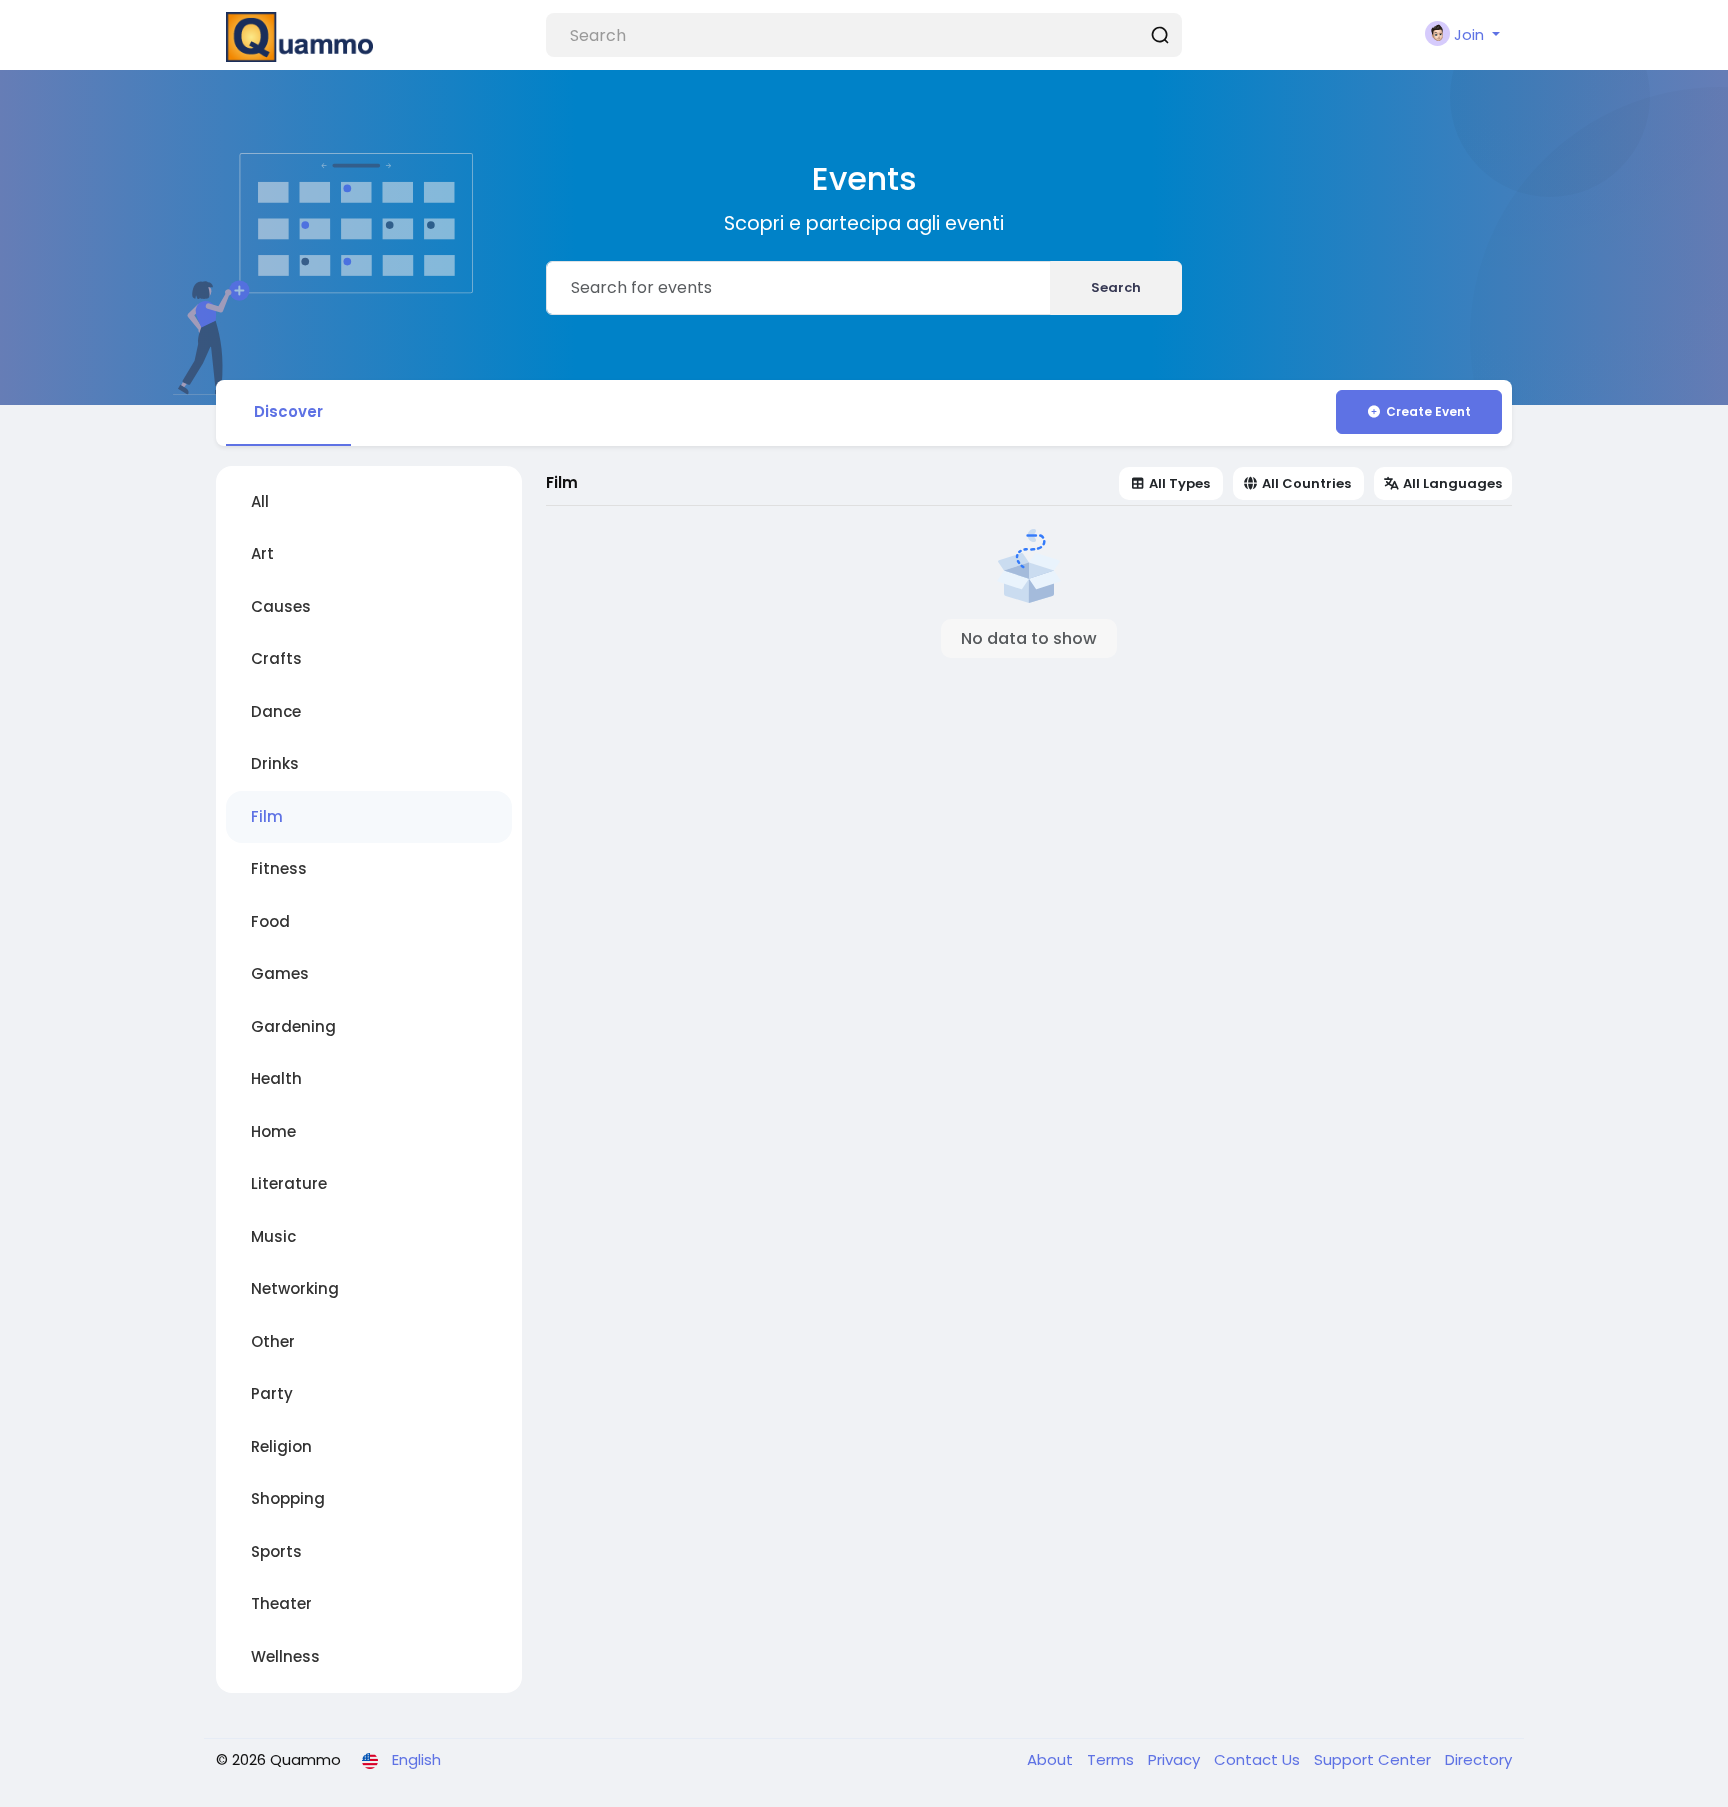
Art (262, 553)
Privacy (1176, 1759)
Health (276, 1078)
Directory (1478, 1759)
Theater (281, 1603)
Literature (289, 1183)
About (1052, 1759)
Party (272, 1393)
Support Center (1374, 1759)
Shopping (288, 1498)
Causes (281, 606)
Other (273, 1341)
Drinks (275, 763)
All (260, 501)
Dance (276, 711)
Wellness (285, 1656)
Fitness (279, 868)
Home (273, 1131)
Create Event (1428, 411)
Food (270, 921)
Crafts (276, 658)
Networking (295, 1288)
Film (267, 816)
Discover (288, 411)
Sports (276, 1551)
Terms (1112, 1759)
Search (1116, 287)
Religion (281, 1446)
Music (273, 1236)
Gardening (293, 1026)
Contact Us (1259, 1759)
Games (280, 973)
